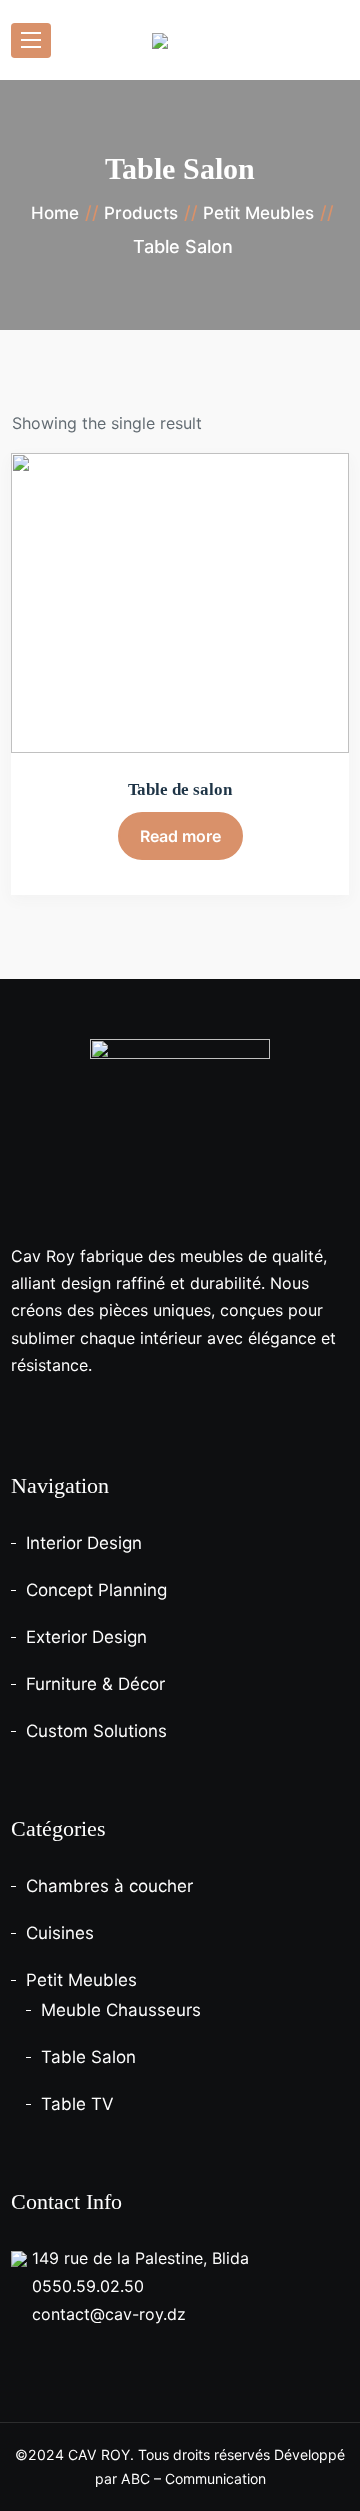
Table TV (77, 2104)
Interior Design (84, 1543)
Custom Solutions (96, 1731)
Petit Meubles (81, 1980)
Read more (180, 836)
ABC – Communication (193, 2478)
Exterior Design (86, 1637)
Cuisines (60, 1933)
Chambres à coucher (109, 1886)
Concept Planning (96, 1590)
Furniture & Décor (95, 1684)
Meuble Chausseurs (121, 2010)
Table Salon (88, 2057)
